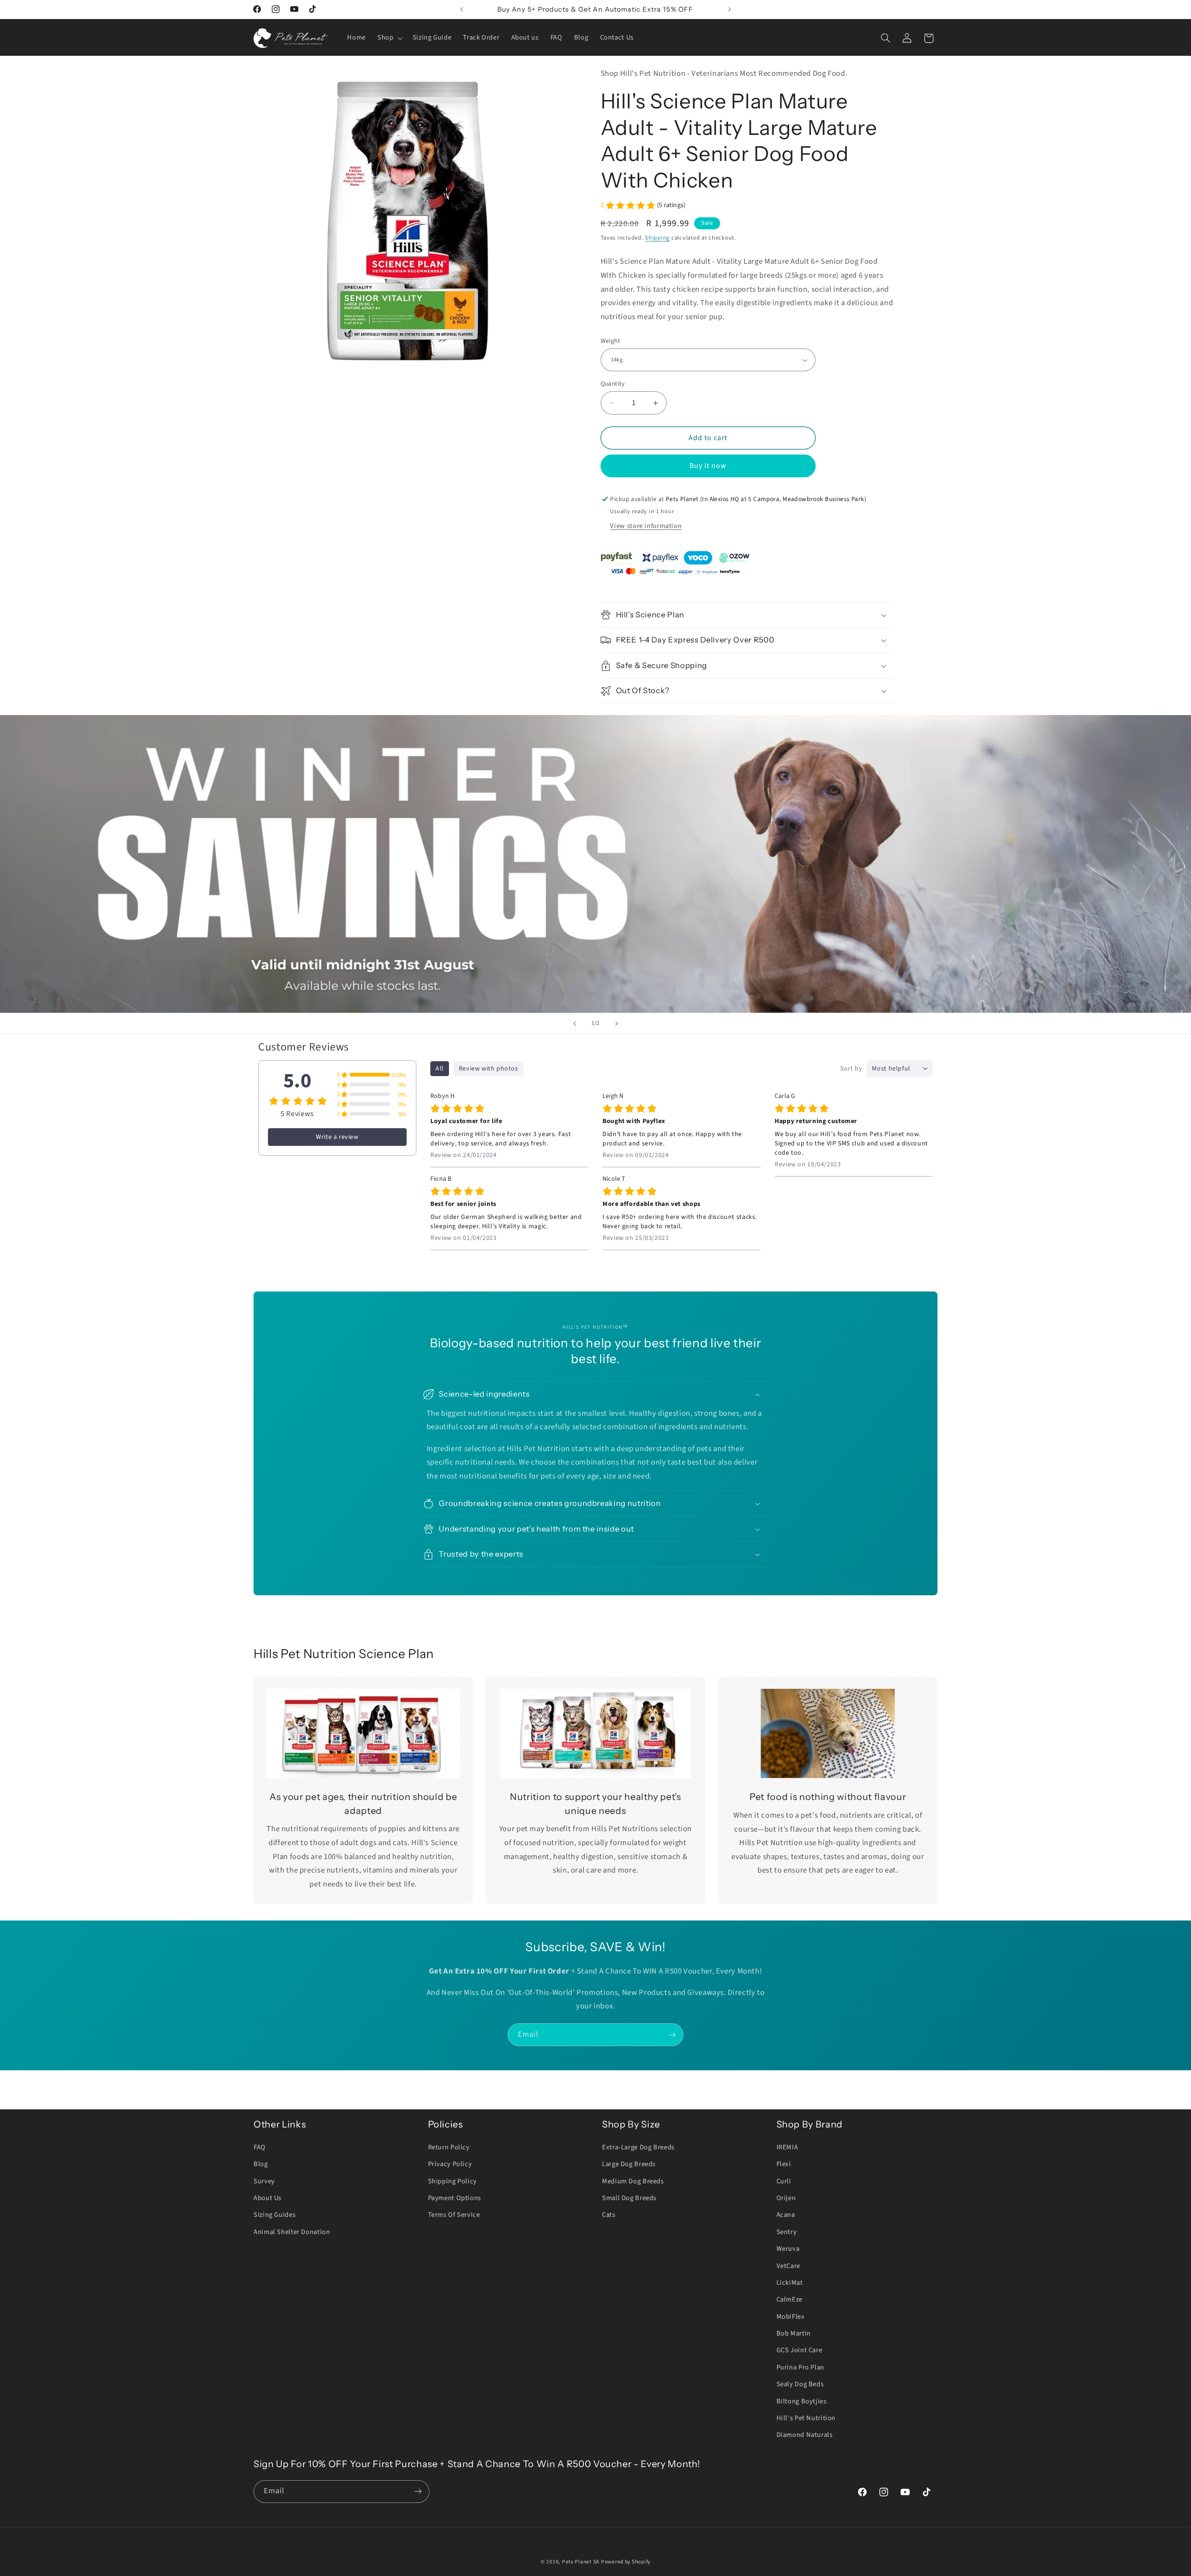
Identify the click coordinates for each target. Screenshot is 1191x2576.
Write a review (337, 1137)
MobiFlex (791, 2317)
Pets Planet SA (581, 2562)
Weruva (788, 2249)
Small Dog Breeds (629, 2198)
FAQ (260, 2147)
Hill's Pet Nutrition (806, 2418)
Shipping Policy (452, 2181)
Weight (611, 341)
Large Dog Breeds (629, 2164)
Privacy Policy (450, 2164)
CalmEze (790, 2299)
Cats (609, 2215)
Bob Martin (794, 2333)
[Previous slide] (575, 1024)
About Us (268, 2198)
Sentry (787, 2232)
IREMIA (787, 2147)
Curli (784, 2181)
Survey (264, 2181)
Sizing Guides (274, 2215)
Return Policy (449, 2147)
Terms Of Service (454, 2215)
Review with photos (488, 1069)
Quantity (613, 384)
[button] (389, 38)
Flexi (784, 2164)
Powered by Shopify (626, 2562)
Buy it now (708, 466)
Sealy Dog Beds (800, 2384)
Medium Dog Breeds (633, 2181)
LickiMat (790, 2283)
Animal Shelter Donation (292, 2232)
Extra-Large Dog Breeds (638, 2147)
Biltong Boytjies (802, 2401)
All (440, 1069)
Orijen (786, 2198)
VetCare (788, 2266)
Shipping (657, 238)
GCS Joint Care (800, 2350)
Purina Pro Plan (800, 2367)
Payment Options (455, 2198)
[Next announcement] (729, 9)
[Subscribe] (672, 2035)
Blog (261, 2164)
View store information (646, 526)
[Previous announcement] (462, 9)
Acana (786, 2215)
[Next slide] (616, 1024)
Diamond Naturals (805, 2435)
